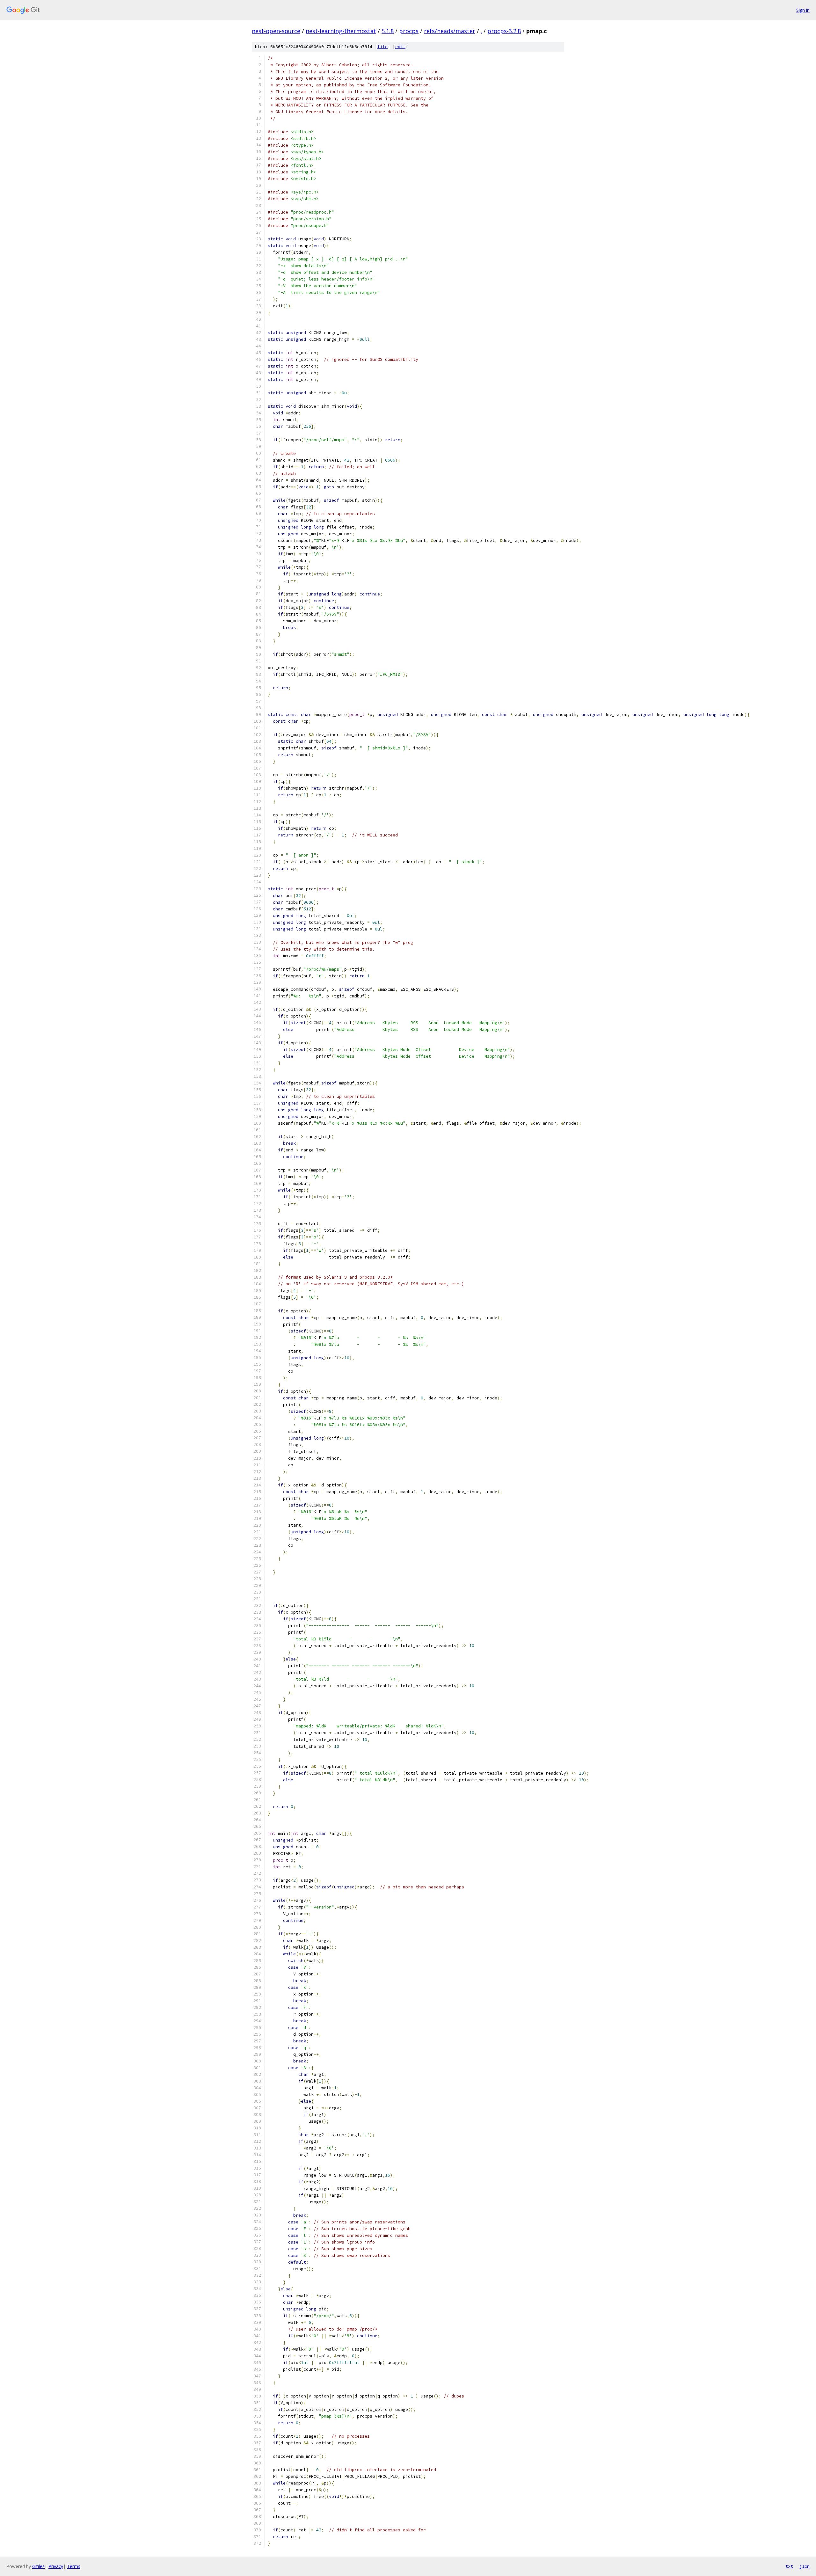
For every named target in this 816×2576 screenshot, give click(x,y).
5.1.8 (388, 31)
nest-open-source (276, 31)
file (382, 47)
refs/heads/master (450, 31)
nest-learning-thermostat (341, 31)
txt (789, 2566)
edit (400, 47)
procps (409, 31)
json (805, 2566)
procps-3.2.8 (504, 31)
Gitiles (38, 2566)
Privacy (56, 2566)
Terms (74, 2566)
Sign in (803, 10)
